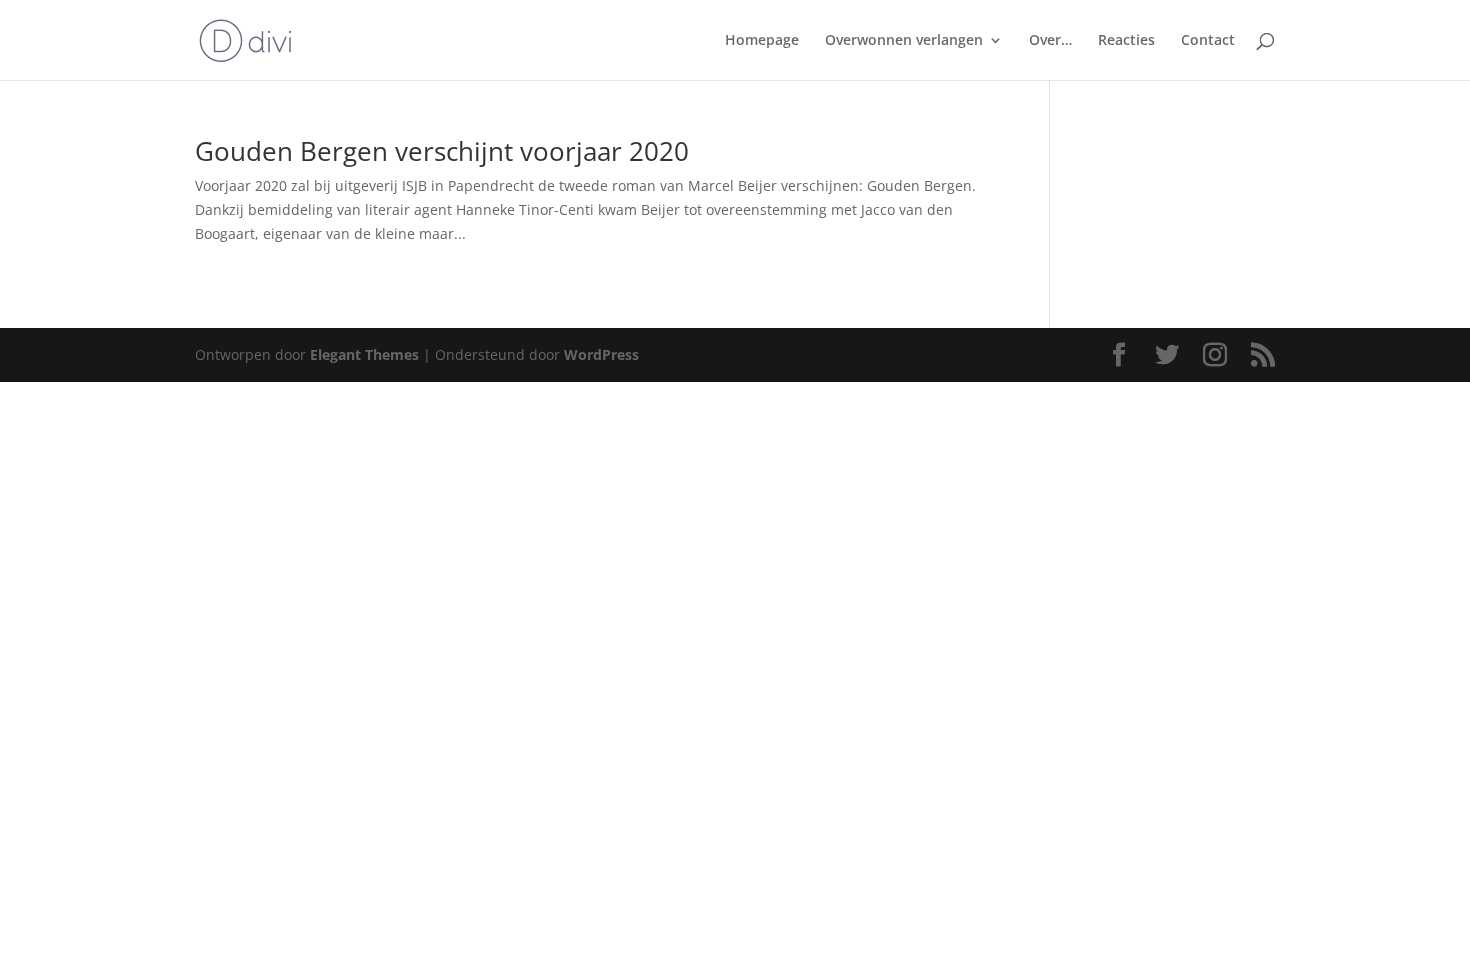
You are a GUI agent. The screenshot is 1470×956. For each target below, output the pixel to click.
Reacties (1126, 41)
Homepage (762, 41)
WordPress (601, 354)
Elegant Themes (364, 354)
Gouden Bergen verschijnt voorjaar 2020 (442, 151)
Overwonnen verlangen (904, 41)
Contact (1208, 41)
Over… (1050, 41)
